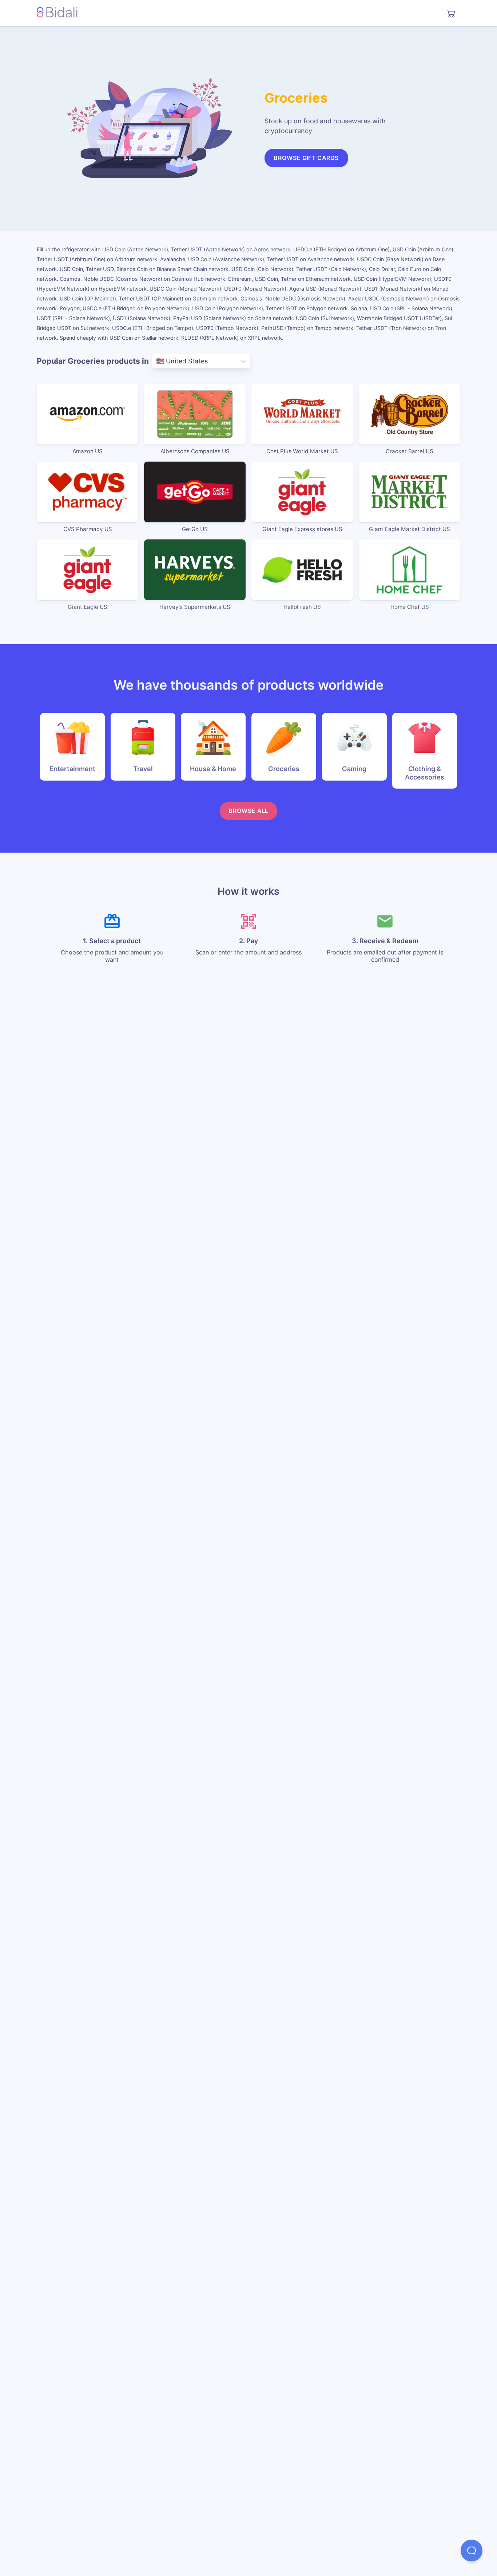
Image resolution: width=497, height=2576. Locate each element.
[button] (472, 2551)
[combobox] (157, 361)
